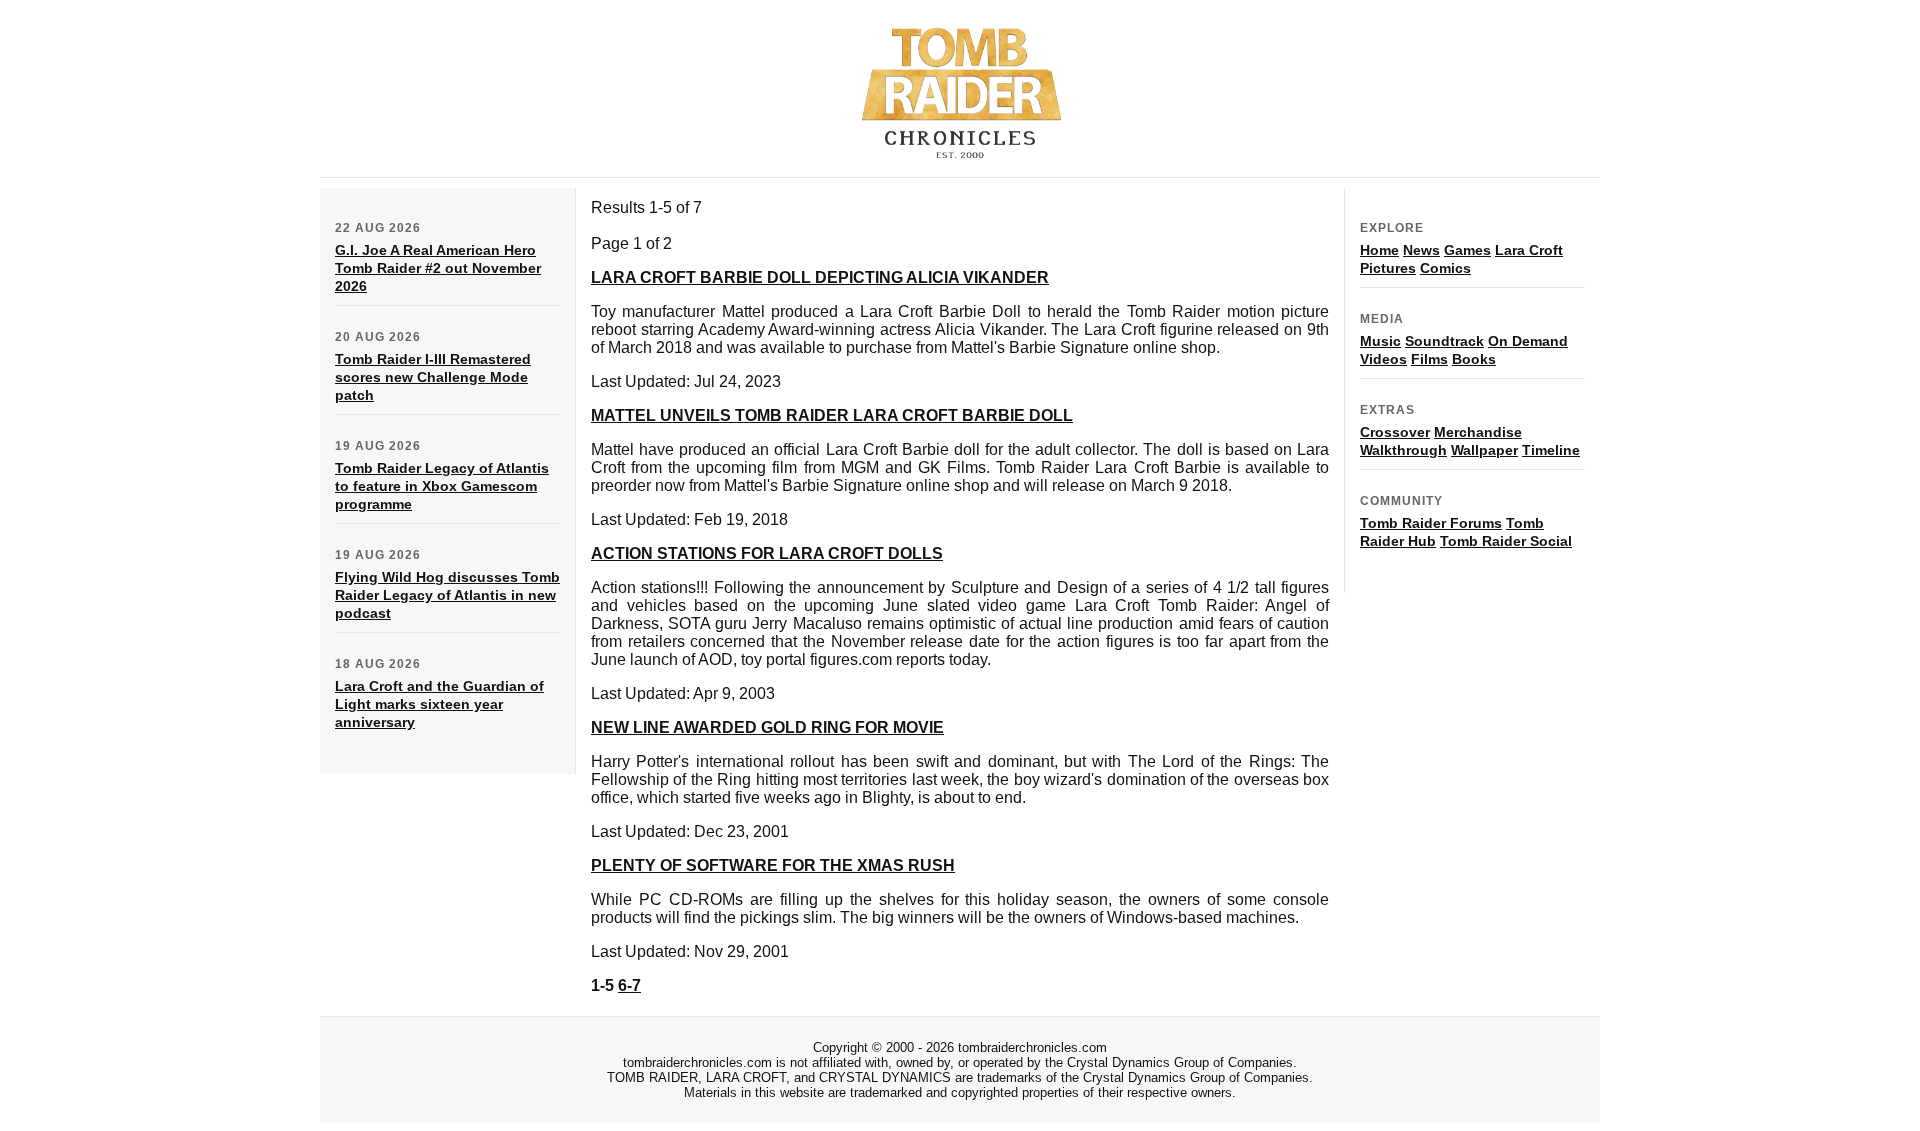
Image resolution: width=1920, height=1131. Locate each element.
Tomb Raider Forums (1431, 523)
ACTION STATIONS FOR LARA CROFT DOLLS (767, 553)
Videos (1383, 359)
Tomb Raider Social (1506, 541)
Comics (1445, 268)
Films (1429, 359)
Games (1467, 250)
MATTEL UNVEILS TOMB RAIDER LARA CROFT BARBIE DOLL (832, 415)
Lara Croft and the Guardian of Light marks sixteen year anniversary (439, 704)
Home (1379, 250)
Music (1380, 341)
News (1421, 250)
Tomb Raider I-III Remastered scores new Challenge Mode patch (433, 377)
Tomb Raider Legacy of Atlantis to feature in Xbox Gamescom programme (442, 486)
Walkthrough (1403, 450)
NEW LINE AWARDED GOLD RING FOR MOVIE (767, 727)
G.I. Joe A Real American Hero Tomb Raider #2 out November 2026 (438, 268)
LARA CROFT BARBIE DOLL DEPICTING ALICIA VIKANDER (820, 277)
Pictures (1388, 268)
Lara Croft (1529, 250)
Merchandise (1478, 432)
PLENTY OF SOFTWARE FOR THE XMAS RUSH (773, 865)
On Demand (1528, 341)
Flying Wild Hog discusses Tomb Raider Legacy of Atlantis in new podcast (447, 595)
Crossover (1395, 432)
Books (1474, 359)
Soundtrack (1444, 341)
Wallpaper (1484, 450)
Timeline (1551, 450)
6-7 (629, 985)
